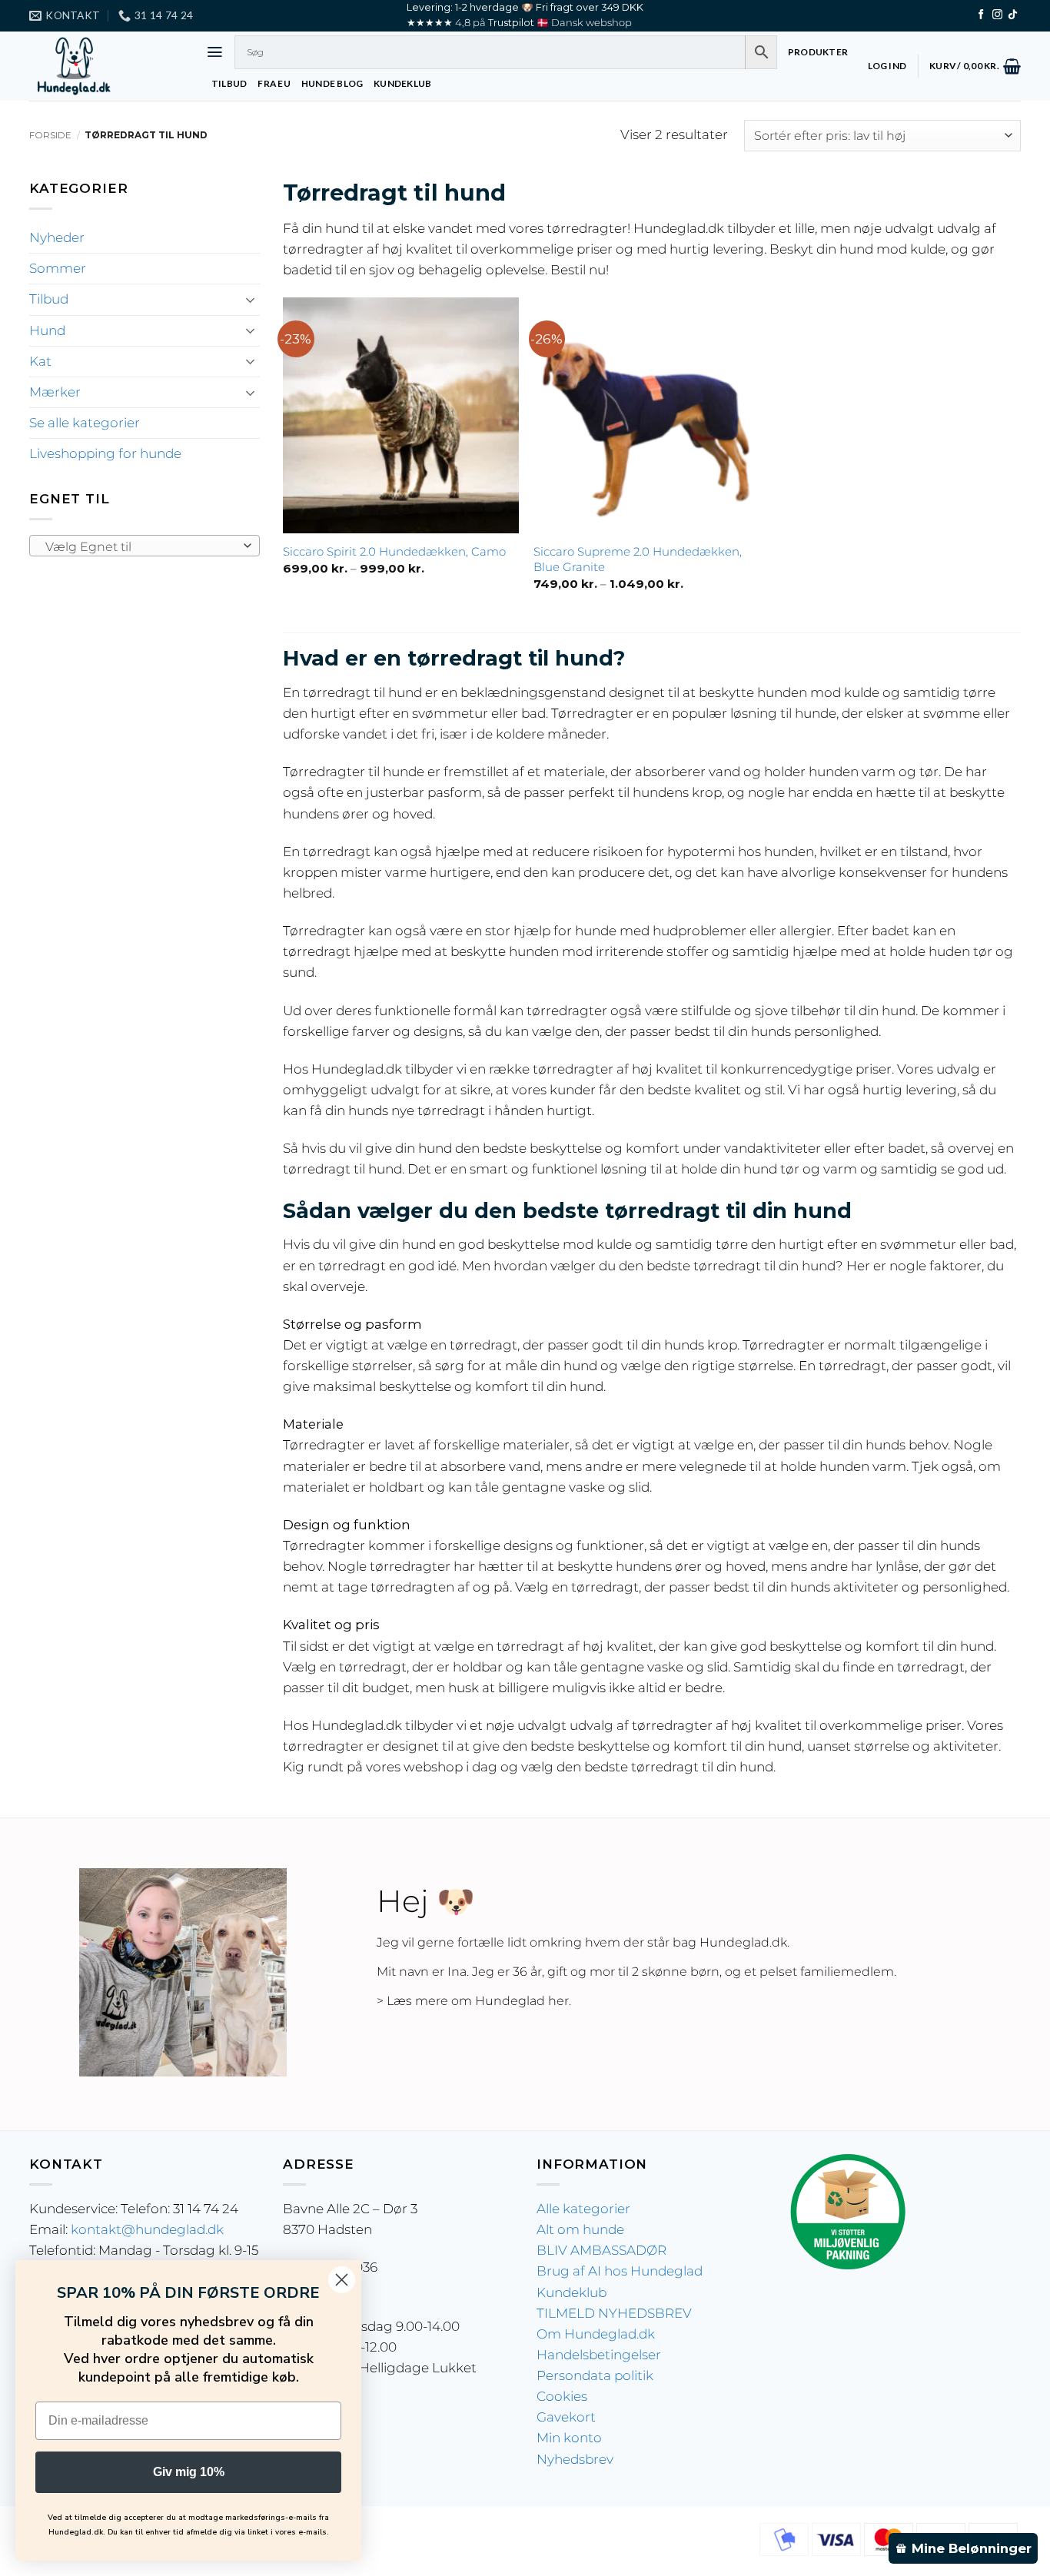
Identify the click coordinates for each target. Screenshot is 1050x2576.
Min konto (569, 2438)
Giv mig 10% (189, 2472)
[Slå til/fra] (251, 300)
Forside (50, 135)
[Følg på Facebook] (981, 15)
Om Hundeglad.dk (596, 2334)
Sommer (58, 268)
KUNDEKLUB (402, 83)
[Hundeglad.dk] (106, 66)
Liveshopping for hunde (105, 453)
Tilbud (49, 299)
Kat (40, 361)
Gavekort (566, 2417)
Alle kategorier (583, 2209)
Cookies (562, 2396)
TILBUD (229, 83)
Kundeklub (572, 2292)
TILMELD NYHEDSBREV (614, 2313)
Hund (47, 330)
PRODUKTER (818, 52)
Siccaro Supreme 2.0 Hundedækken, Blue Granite (638, 559)
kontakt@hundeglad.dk (147, 2229)
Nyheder (57, 237)
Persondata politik (595, 2375)
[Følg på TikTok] (1013, 15)
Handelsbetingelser (599, 2355)
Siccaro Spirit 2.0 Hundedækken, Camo (394, 551)
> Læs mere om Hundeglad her (473, 2001)
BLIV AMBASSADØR (601, 2250)
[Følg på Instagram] (997, 15)
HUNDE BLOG (332, 83)
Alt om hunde (580, 2229)
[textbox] (140, 546)
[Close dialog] (342, 2280)
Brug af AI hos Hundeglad (620, 2271)
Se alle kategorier (85, 423)
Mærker (55, 392)
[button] (215, 52)
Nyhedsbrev (575, 2459)
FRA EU (274, 83)
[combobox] (145, 546)
